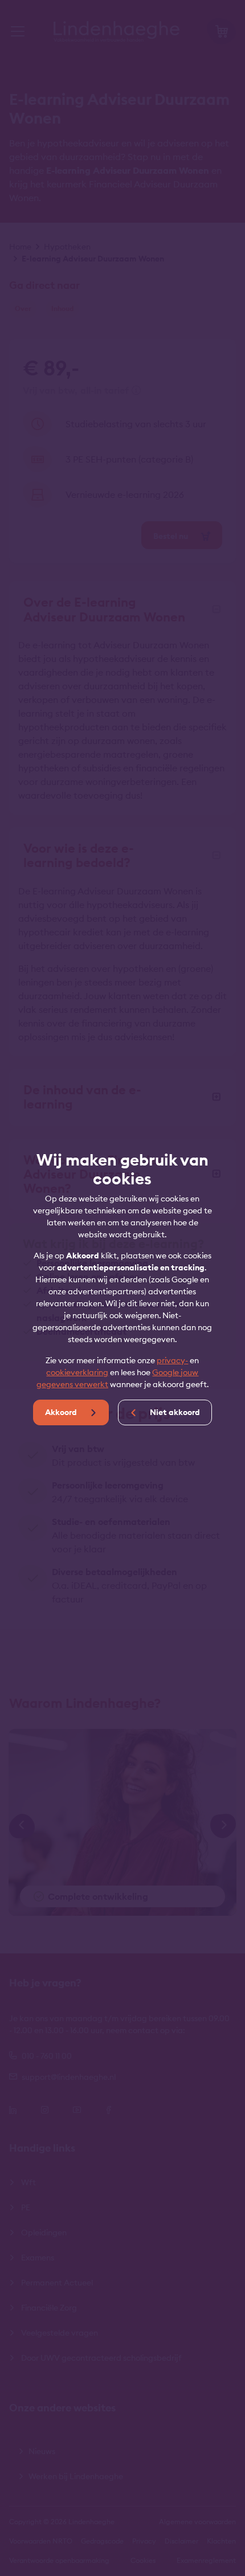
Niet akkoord (174, 1412)
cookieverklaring (77, 1372)
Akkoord (62, 1412)
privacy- (172, 1360)
